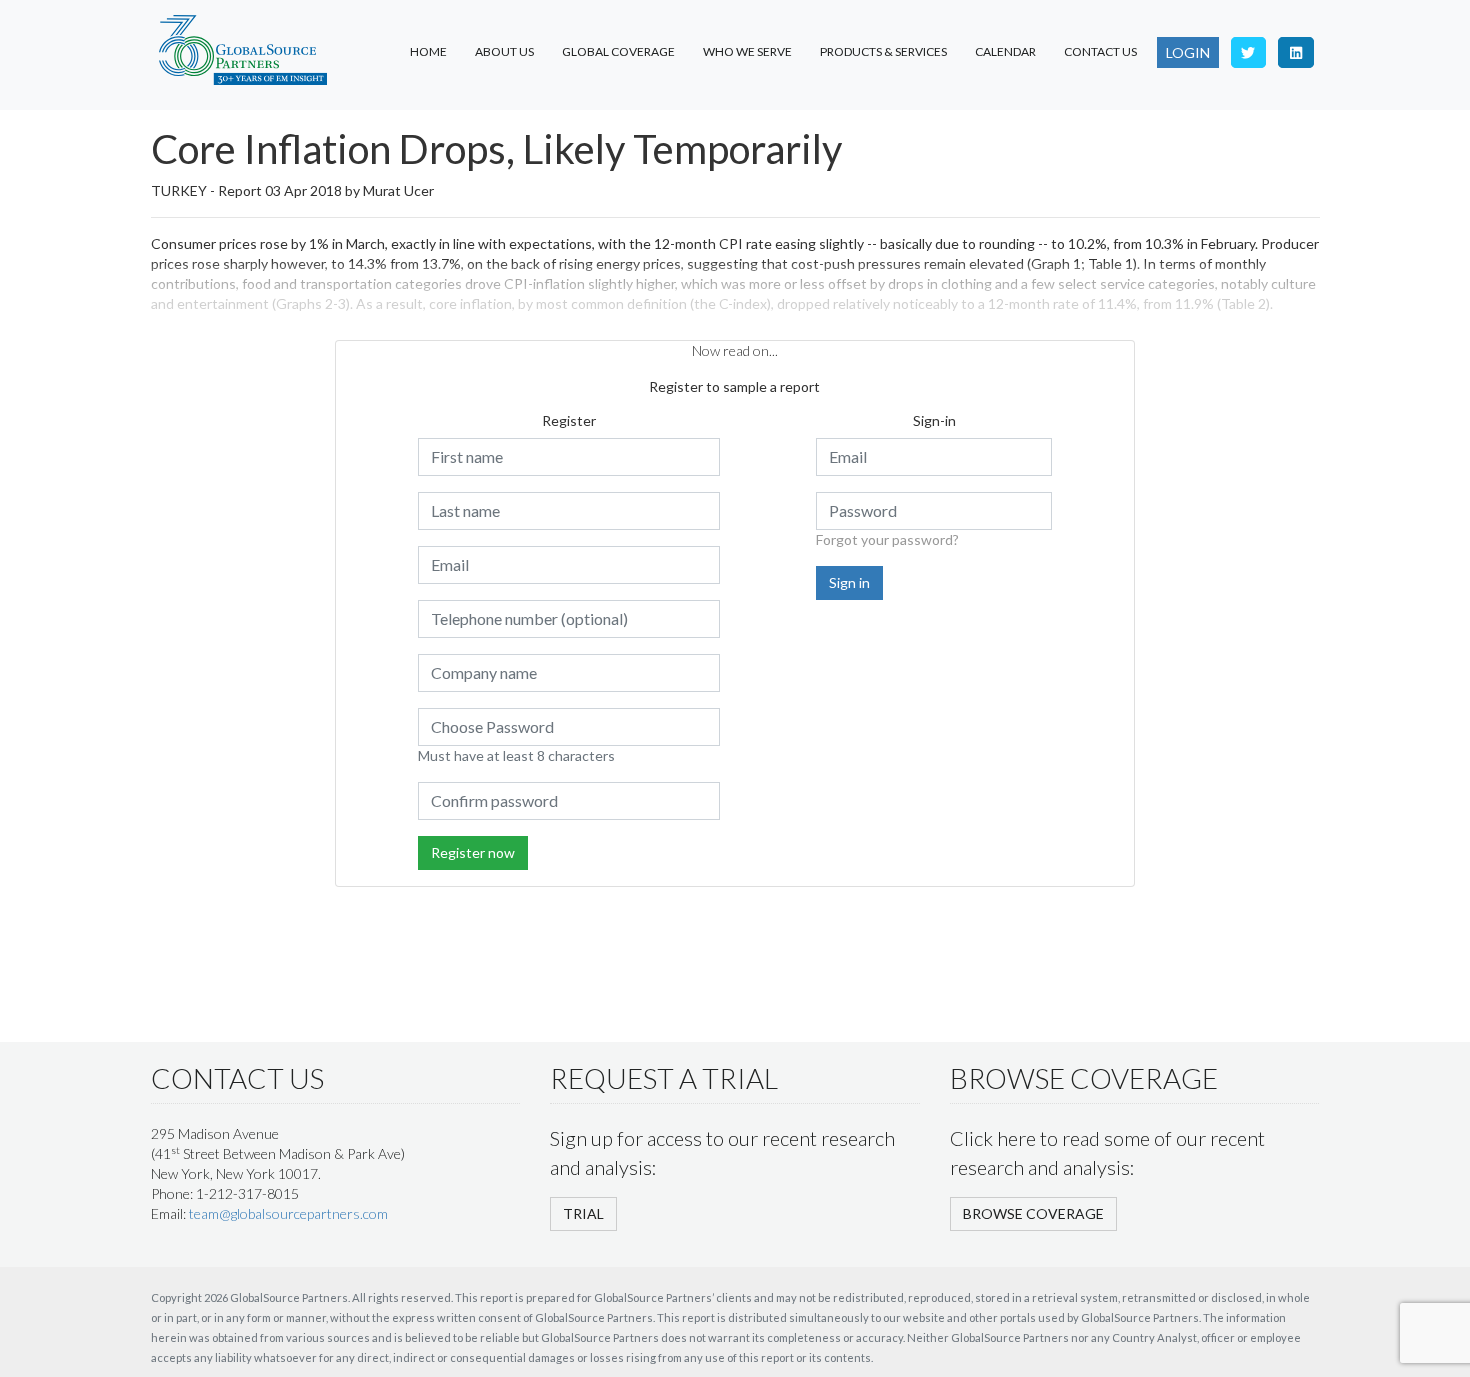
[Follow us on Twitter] (1249, 52)
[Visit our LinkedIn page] (1296, 52)
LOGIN (1188, 52)
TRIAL (583, 1213)
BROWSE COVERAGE (1033, 1213)
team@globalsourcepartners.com (288, 1213)
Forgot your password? (887, 539)
